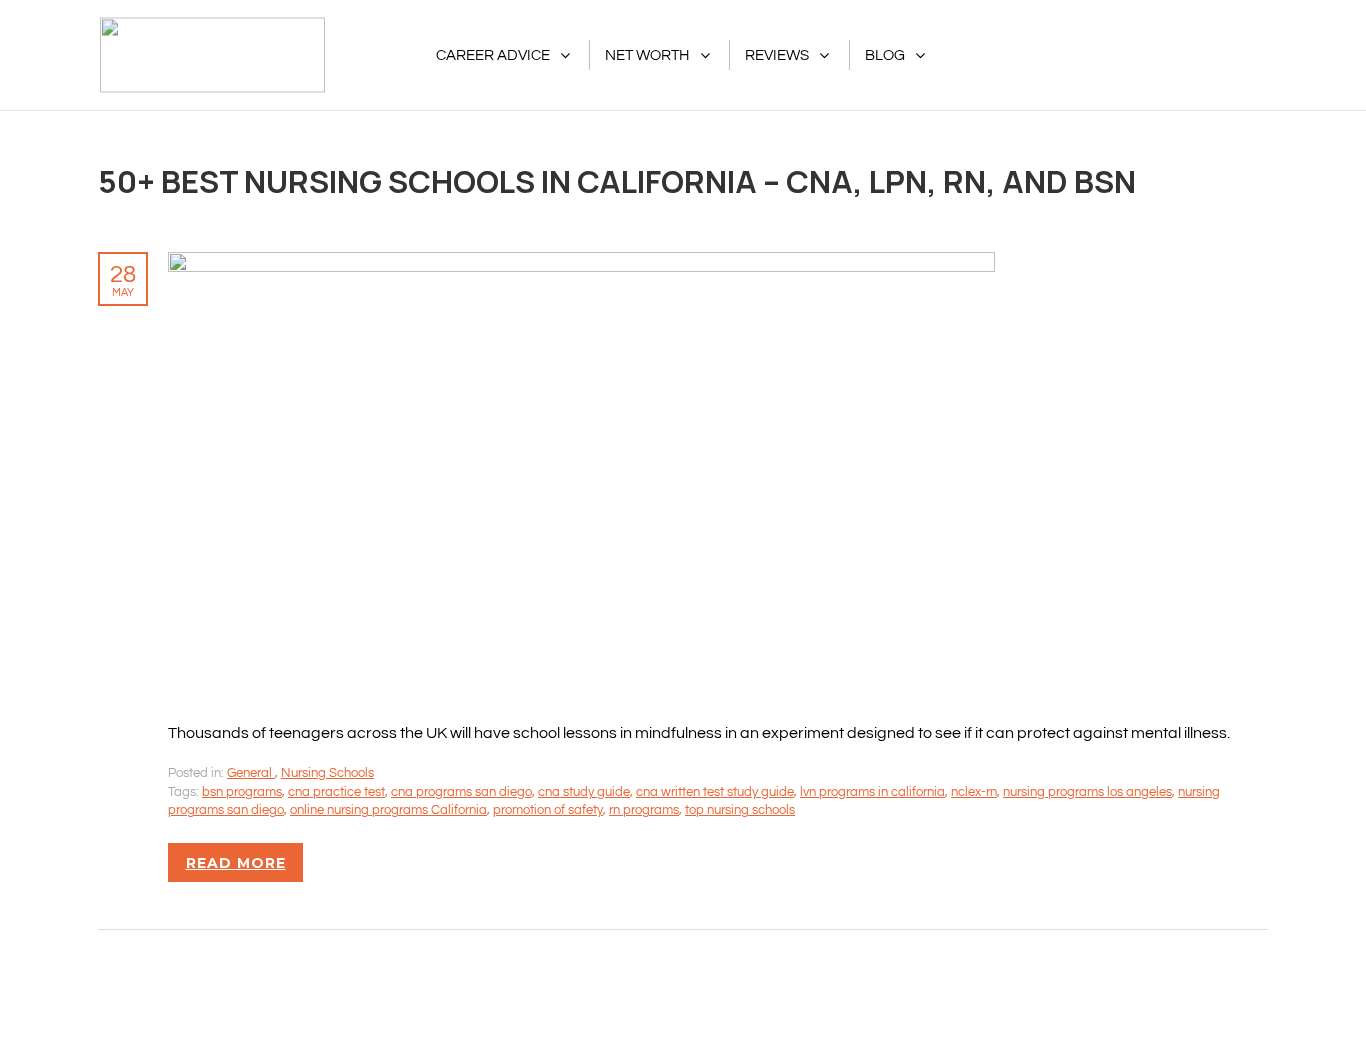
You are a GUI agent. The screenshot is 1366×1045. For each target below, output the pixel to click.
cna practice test (336, 792)
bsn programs (242, 792)
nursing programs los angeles (1087, 792)
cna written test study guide (715, 792)
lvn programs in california (872, 792)
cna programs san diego (461, 792)
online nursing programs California (388, 810)
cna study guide (584, 792)
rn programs (644, 810)
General (251, 773)
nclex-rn (974, 792)
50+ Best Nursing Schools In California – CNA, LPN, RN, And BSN (617, 181)
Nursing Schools (327, 773)
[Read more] (581, 263)
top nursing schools (740, 810)
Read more (236, 863)
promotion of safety (548, 810)
